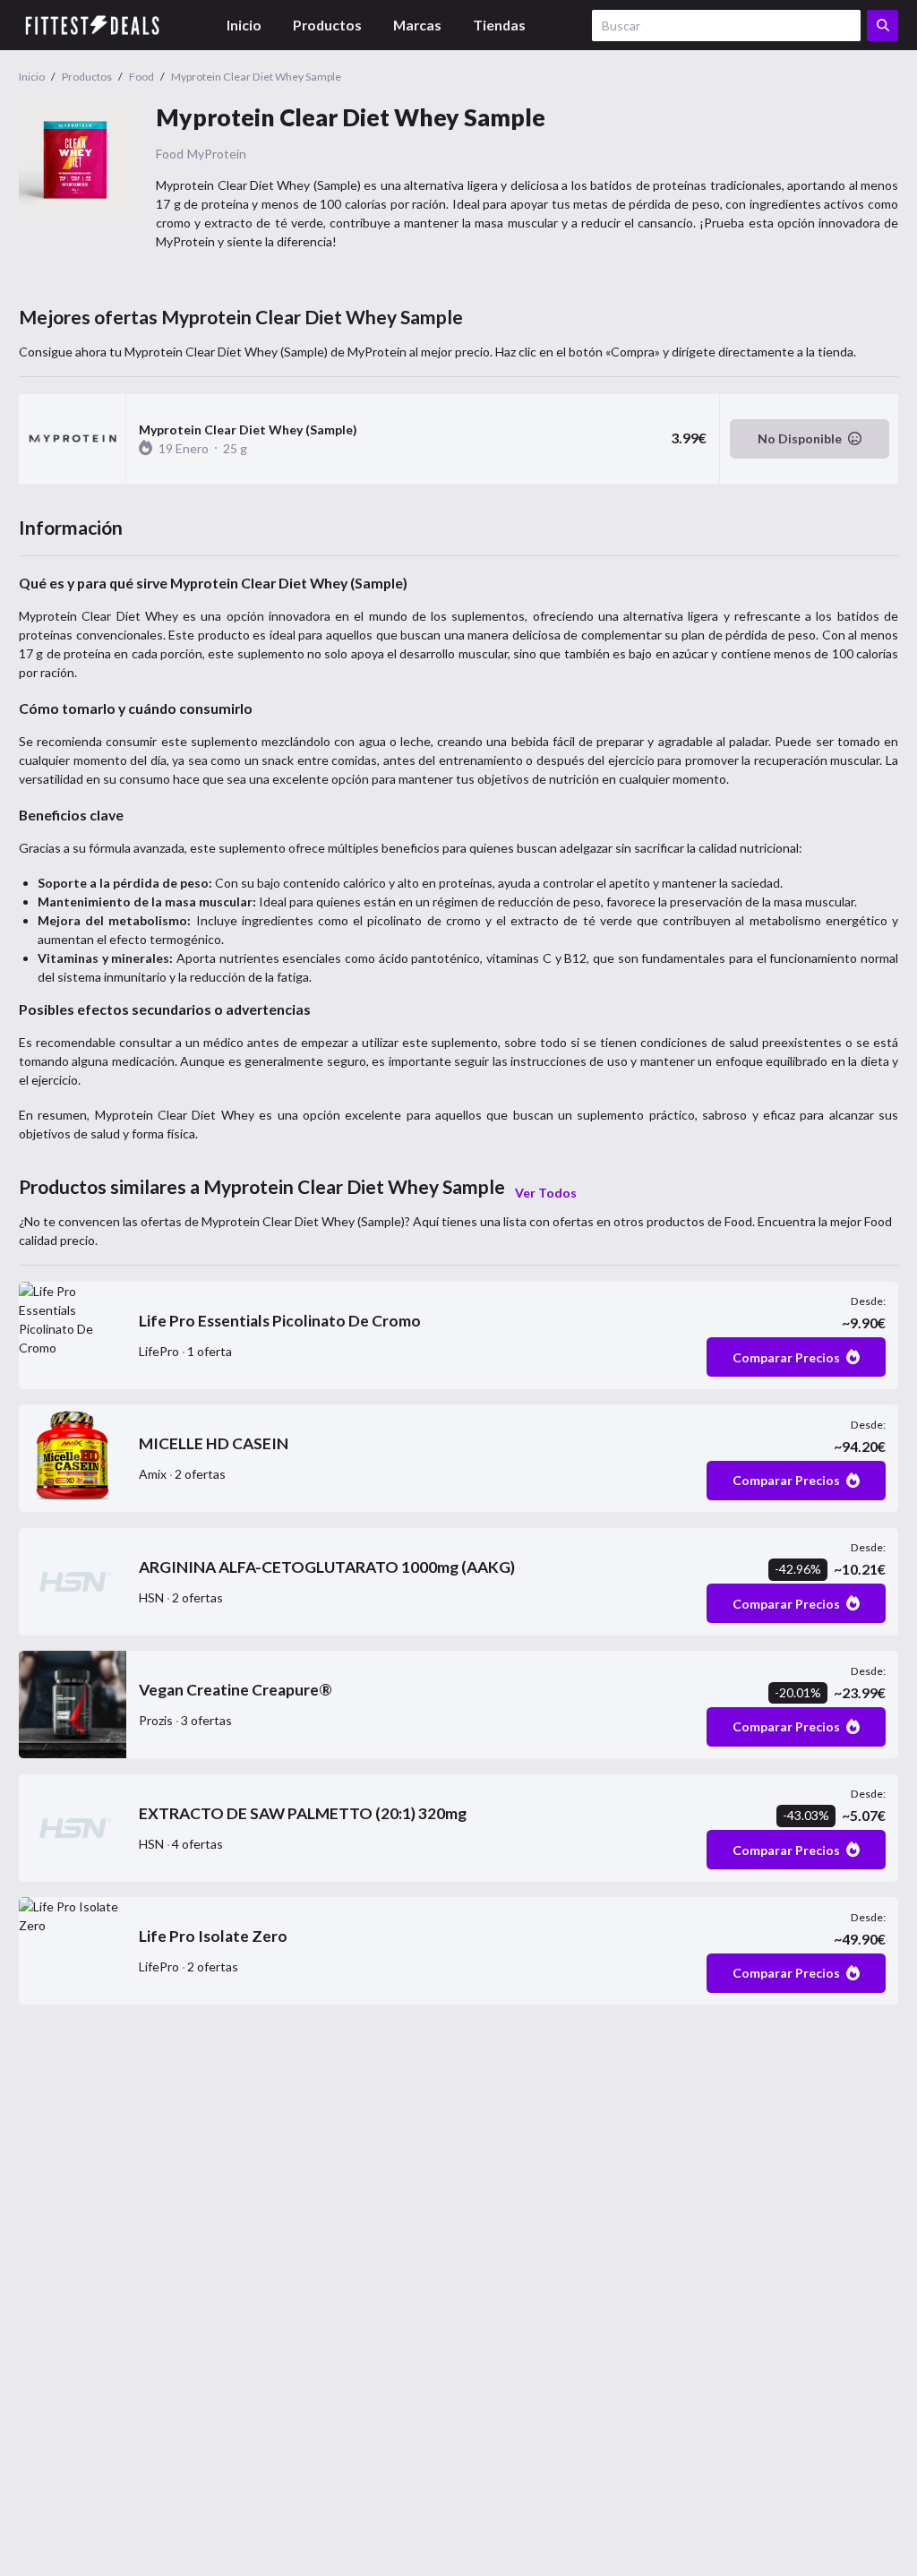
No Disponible (800, 438)
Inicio (244, 25)
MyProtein (217, 154)
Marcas (417, 25)
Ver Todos (546, 1193)
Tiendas (499, 25)
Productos (327, 25)
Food (170, 154)
